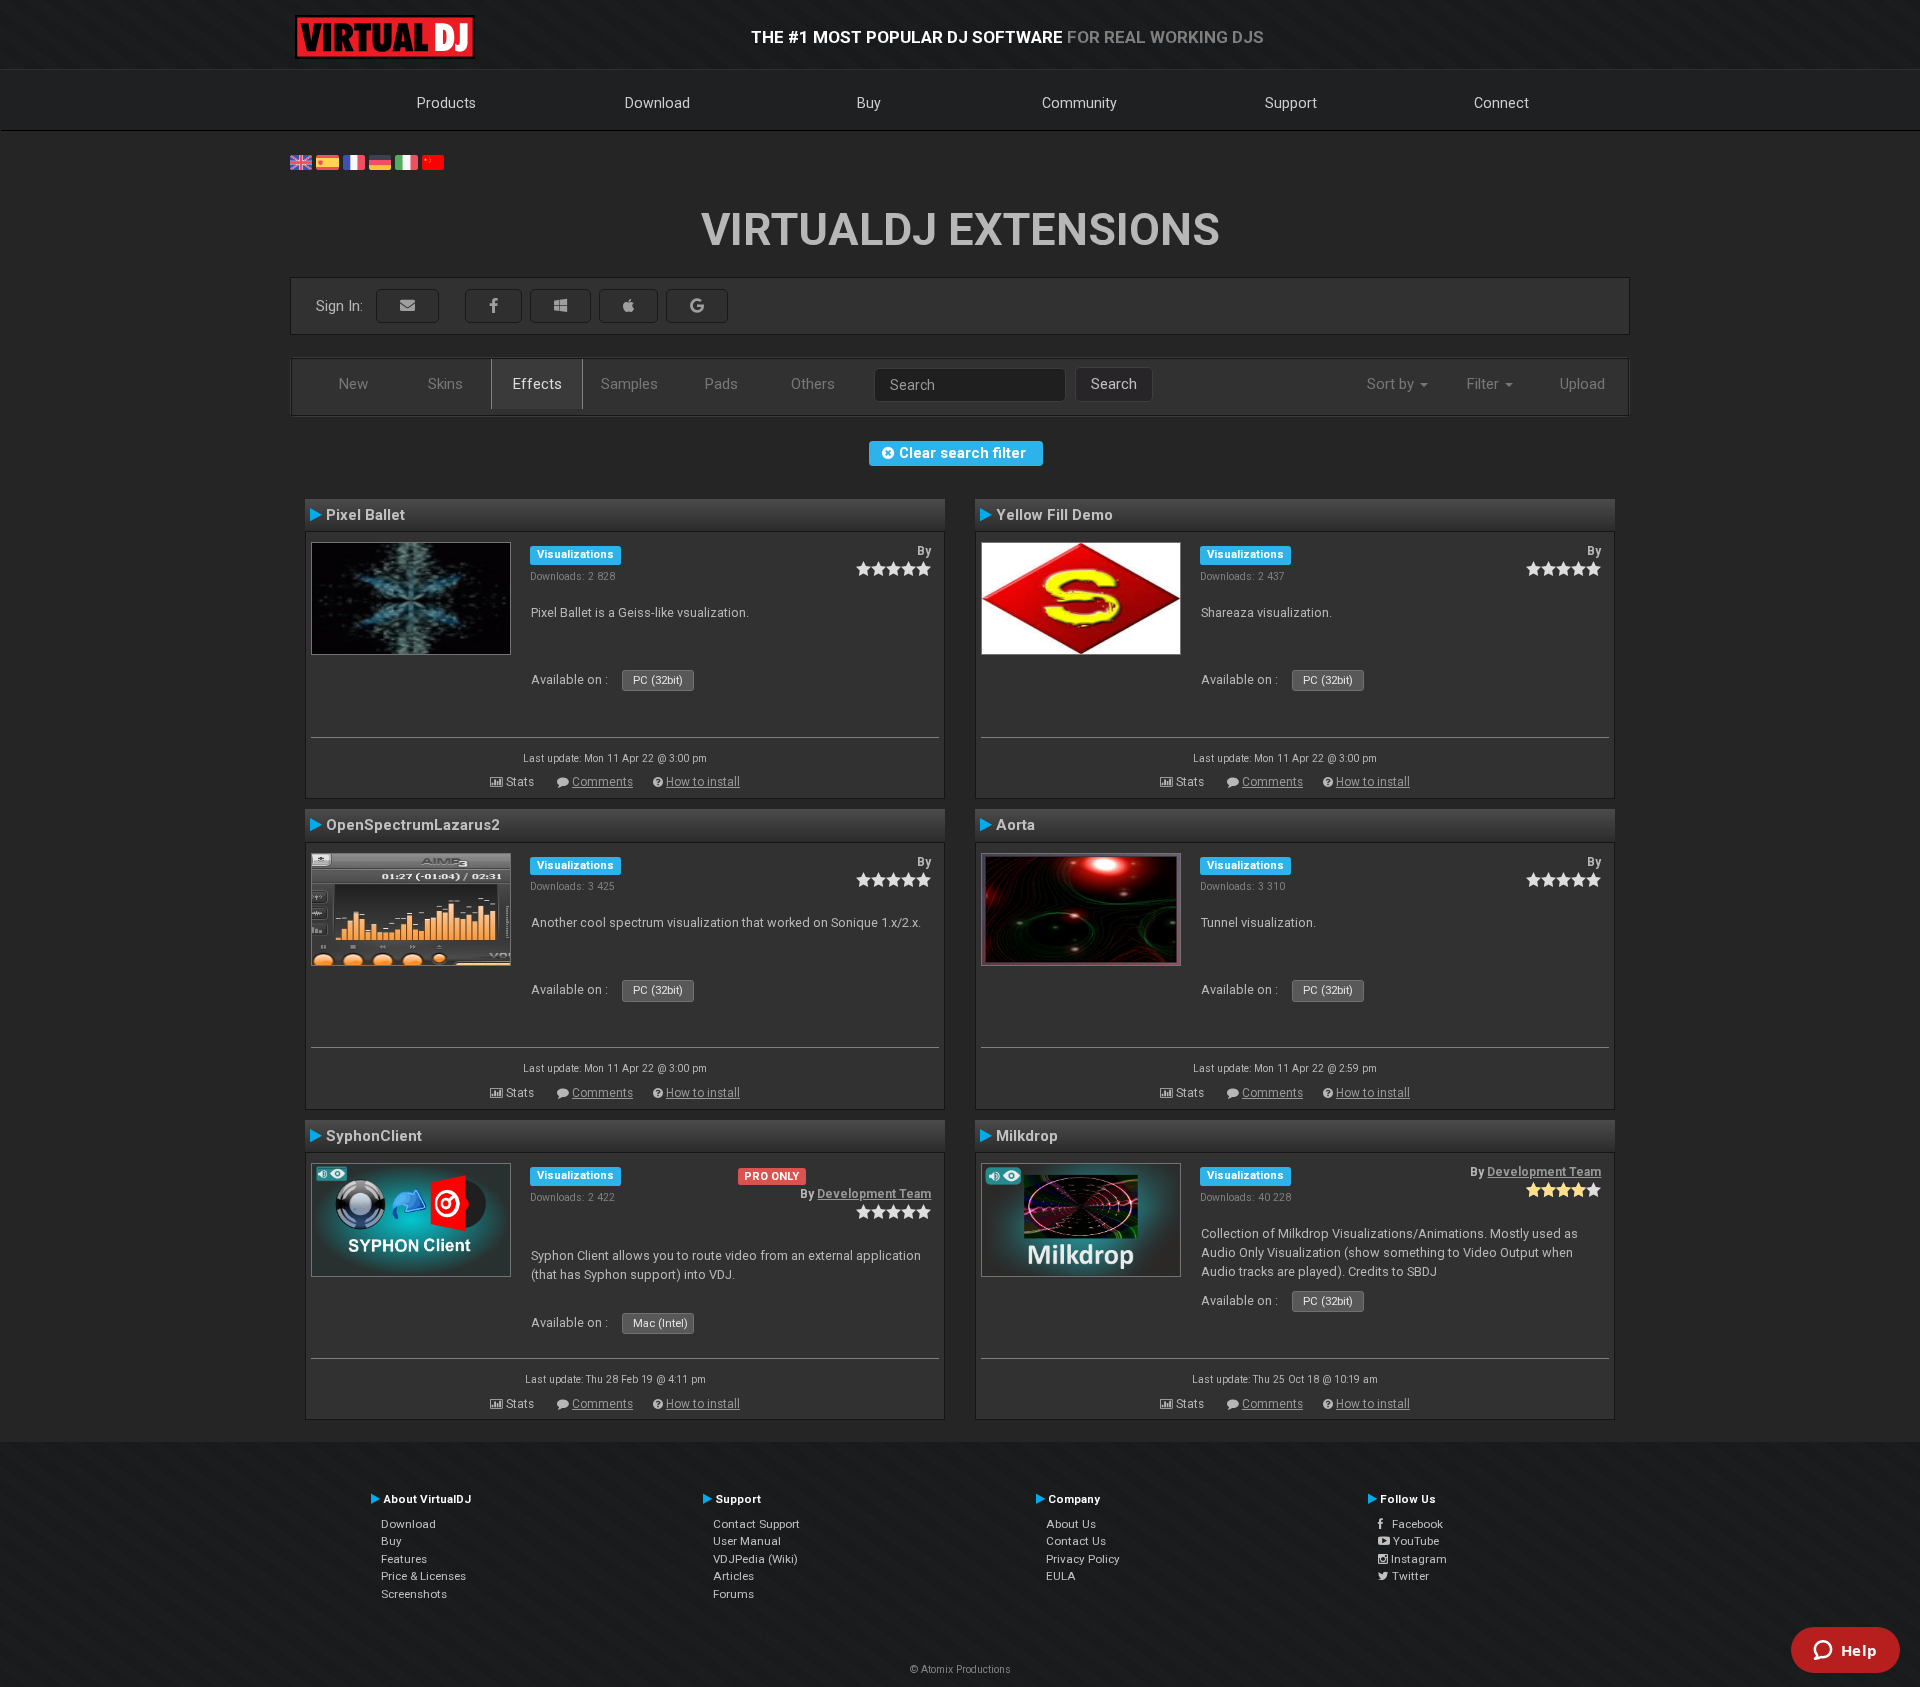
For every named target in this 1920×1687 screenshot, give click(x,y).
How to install (703, 782)
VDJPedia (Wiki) (755, 1559)
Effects (537, 384)
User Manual (747, 1541)
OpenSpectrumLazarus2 (413, 825)
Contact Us (1076, 1541)
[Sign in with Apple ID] (628, 306)
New (353, 384)
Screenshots (414, 1594)
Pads (721, 384)
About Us (1071, 1524)
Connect (1501, 103)
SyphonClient (374, 1136)
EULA (1061, 1576)
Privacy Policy (1083, 1559)
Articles (733, 1576)
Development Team (874, 1194)
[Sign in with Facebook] (493, 306)
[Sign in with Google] (697, 306)
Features (404, 1559)
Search (1114, 384)
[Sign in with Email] (407, 306)
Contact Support (756, 1524)
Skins (445, 384)
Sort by (1392, 384)
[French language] (354, 161)
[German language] (380, 161)
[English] (301, 161)
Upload (1582, 384)
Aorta (1015, 825)
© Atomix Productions (960, 1669)
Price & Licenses (423, 1576)
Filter (1485, 384)
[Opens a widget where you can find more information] (1845, 1652)
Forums (733, 1594)
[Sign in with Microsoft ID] (560, 306)
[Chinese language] (433, 161)
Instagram (1417, 1559)
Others (813, 384)
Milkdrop (1027, 1136)
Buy (869, 103)
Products (446, 103)
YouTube (1414, 1541)
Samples (629, 384)
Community (1079, 103)
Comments (602, 782)
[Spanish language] (327, 161)
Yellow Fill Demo (1054, 515)
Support (1291, 103)
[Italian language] (406, 161)
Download (657, 103)
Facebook (1413, 1524)
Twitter (1409, 1576)
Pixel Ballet (365, 515)
